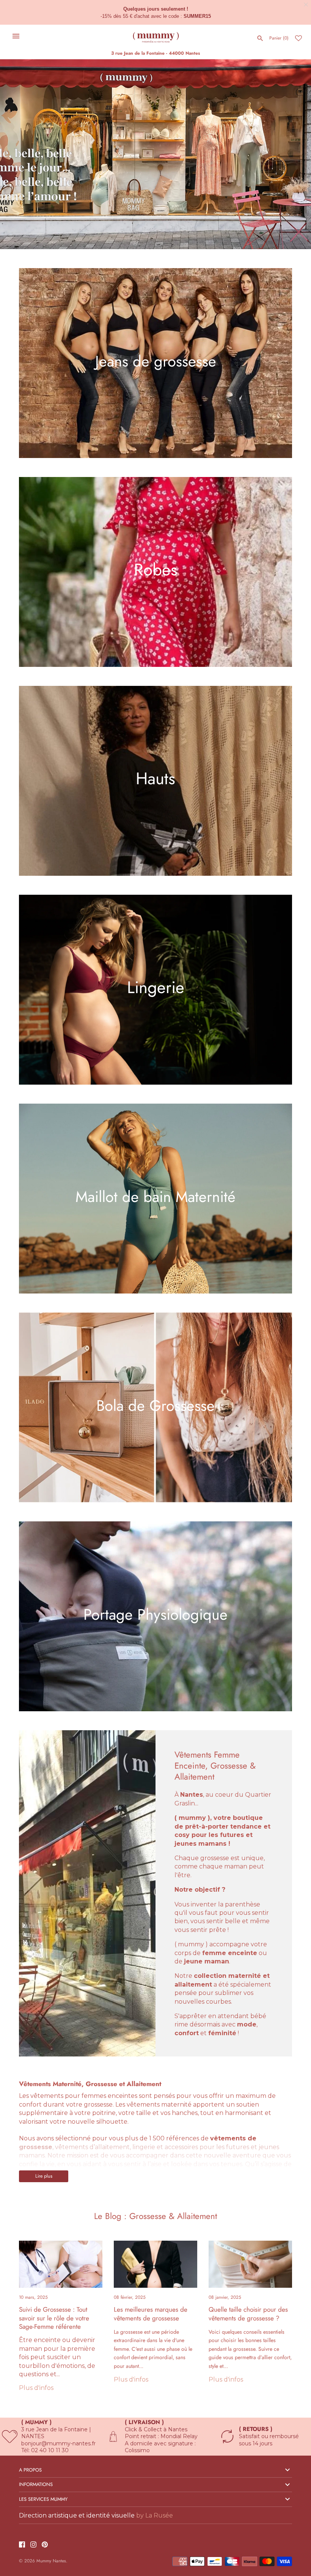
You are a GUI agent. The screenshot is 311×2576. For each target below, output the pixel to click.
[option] (155, 154)
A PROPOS (30, 2470)
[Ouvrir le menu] (16, 36)
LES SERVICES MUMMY (43, 2499)
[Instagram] (33, 2545)
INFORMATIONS (36, 2484)
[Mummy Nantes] (156, 36)
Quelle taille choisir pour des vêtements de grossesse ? (248, 2314)
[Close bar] (306, 5)
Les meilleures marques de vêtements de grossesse (151, 2314)
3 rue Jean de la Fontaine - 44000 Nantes (155, 53)
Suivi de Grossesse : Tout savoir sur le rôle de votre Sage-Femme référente (54, 2318)
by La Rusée (155, 2515)
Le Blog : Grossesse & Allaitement (155, 2216)
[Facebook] (22, 2545)
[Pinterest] (45, 2545)
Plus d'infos (36, 2388)
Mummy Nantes (51, 2561)
